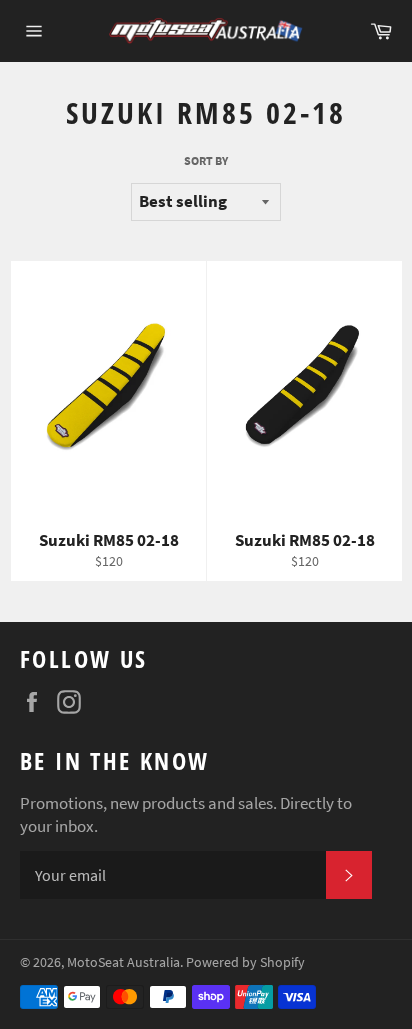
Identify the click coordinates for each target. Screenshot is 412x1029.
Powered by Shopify (245, 962)
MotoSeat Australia (123, 962)
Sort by (206, 160)
